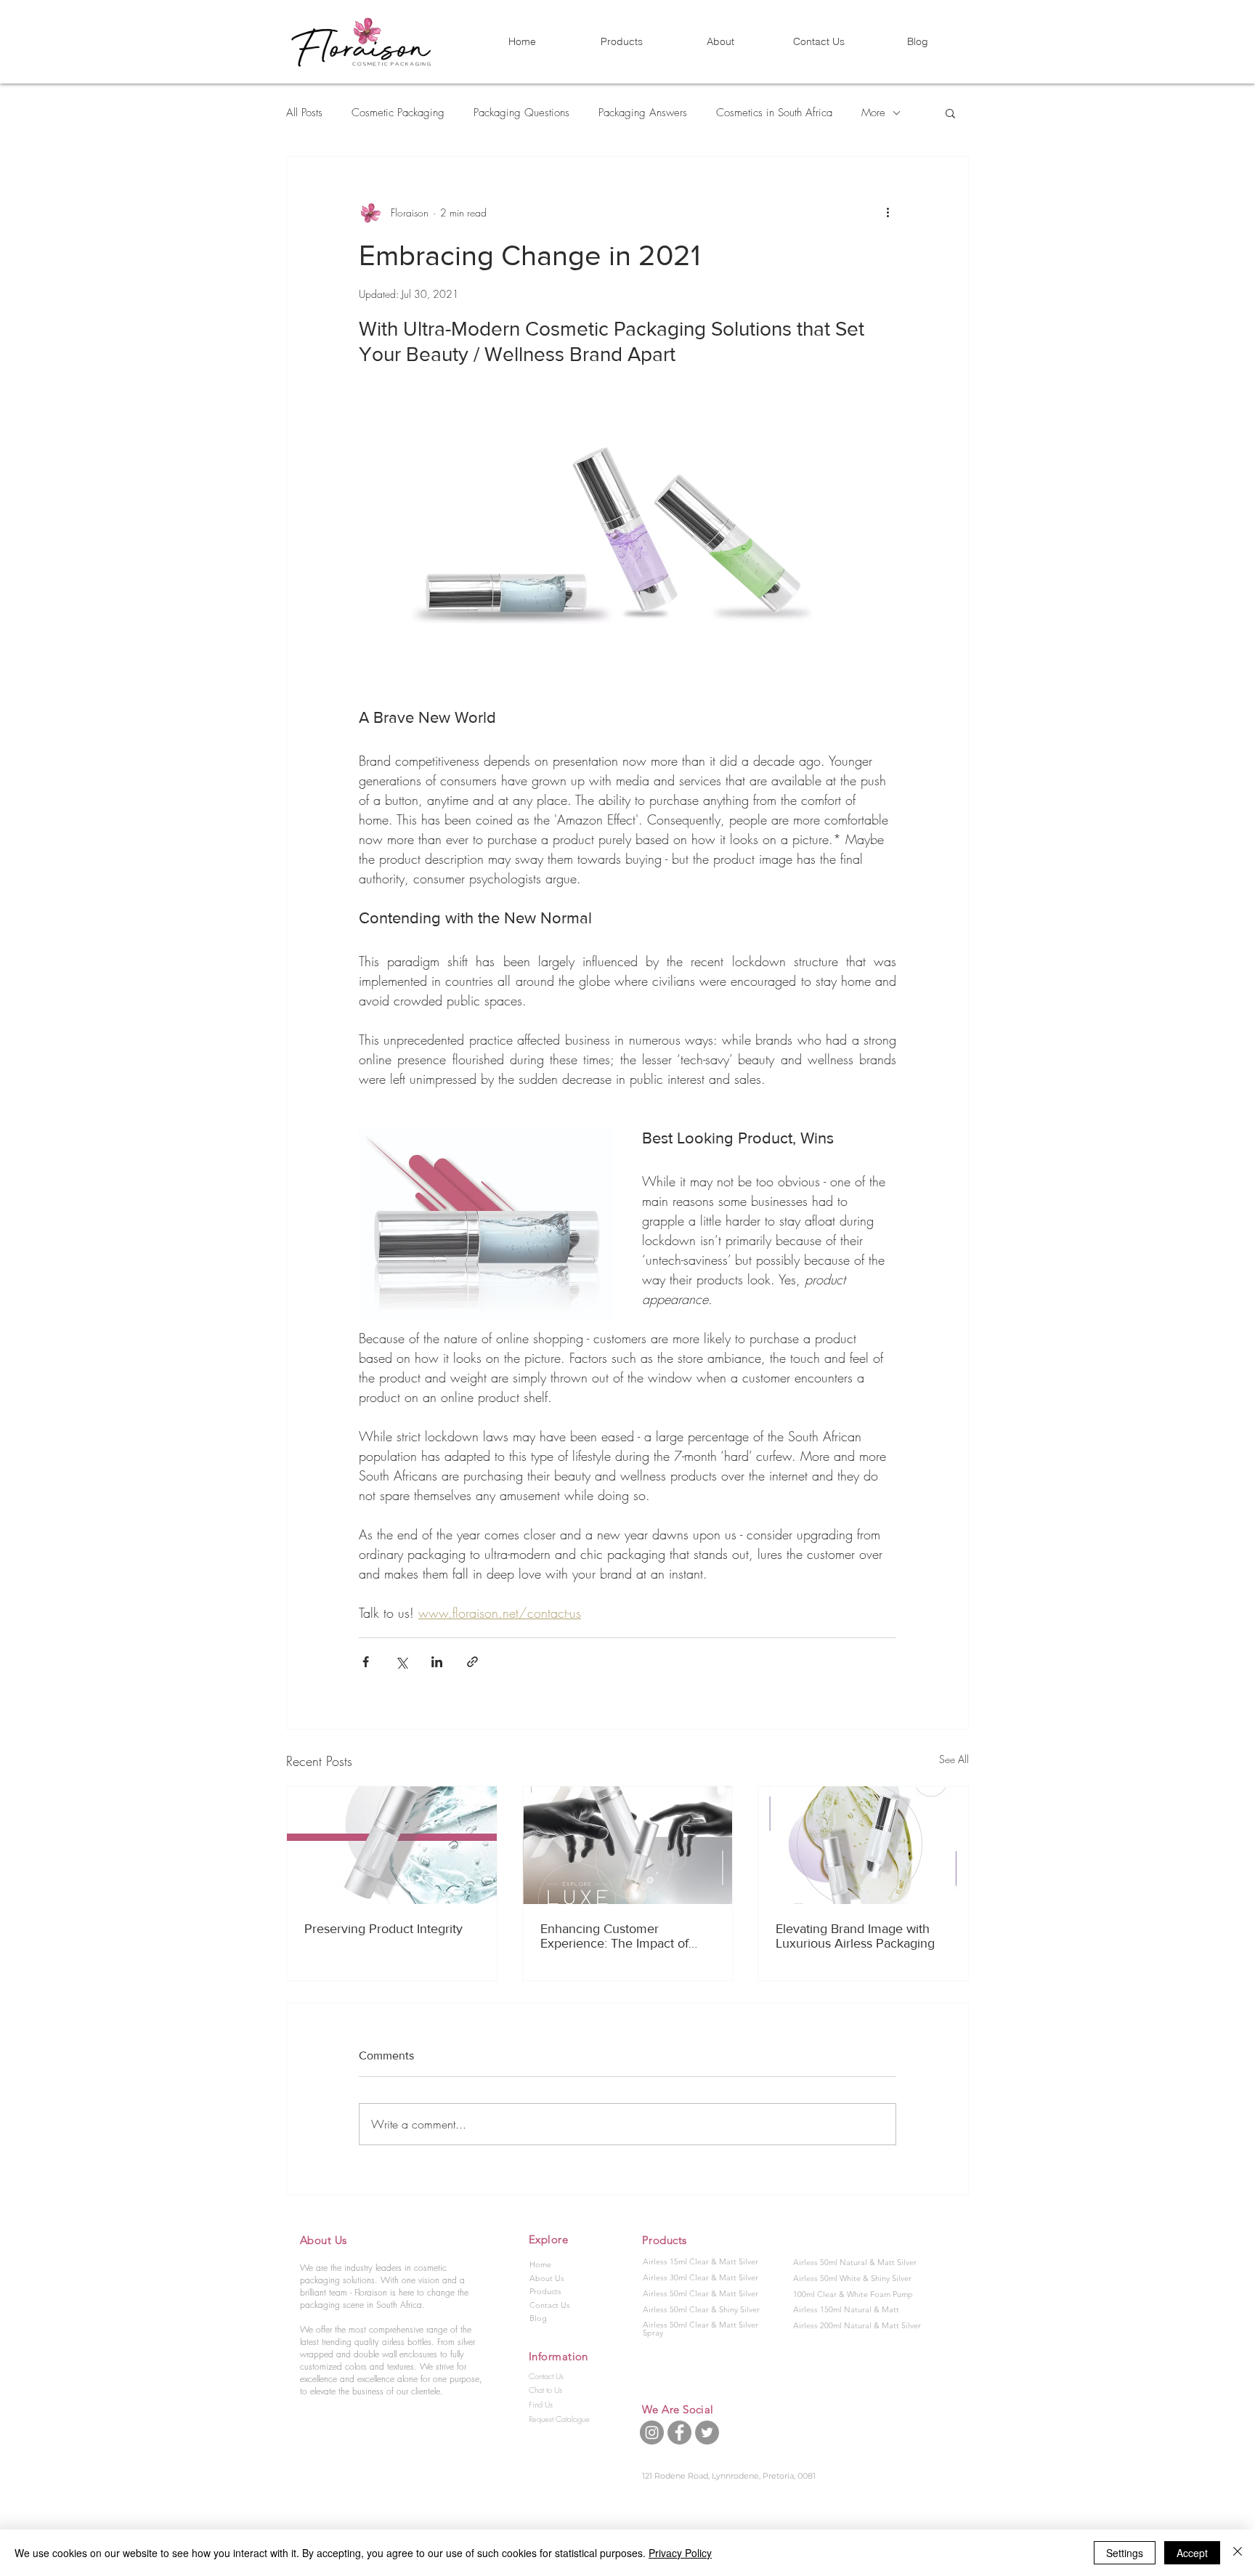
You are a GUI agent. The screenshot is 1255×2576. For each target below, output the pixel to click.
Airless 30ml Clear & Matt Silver (700, 2277)
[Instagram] (652, 2433)
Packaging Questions (521, 113)
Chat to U (544, 2390)
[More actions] (888, 212)
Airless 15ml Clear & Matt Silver (700, 2261)
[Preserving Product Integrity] (392, 1845)
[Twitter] (707, 2433)
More (873, 113)
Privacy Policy (680, 2553)
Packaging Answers (643, 113)
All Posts (304, 113)
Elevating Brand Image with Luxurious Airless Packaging (855, 1936)
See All (954, 1759)
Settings (1125, 2553)
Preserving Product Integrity (383, 1929)
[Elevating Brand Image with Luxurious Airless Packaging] (863, 1845)
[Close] (1238, 2553)
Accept (1192, 2553)
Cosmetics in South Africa (774, 113)
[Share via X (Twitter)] (401, 1662)
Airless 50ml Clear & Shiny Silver (701, 2309)
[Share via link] (472, 1662)
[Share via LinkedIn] (437, 1662)
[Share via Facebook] (366, 1662)
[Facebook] (679, 2433)
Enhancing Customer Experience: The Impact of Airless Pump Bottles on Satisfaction (614, 1936)
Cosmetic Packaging (398, 113)
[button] (950, 113)
